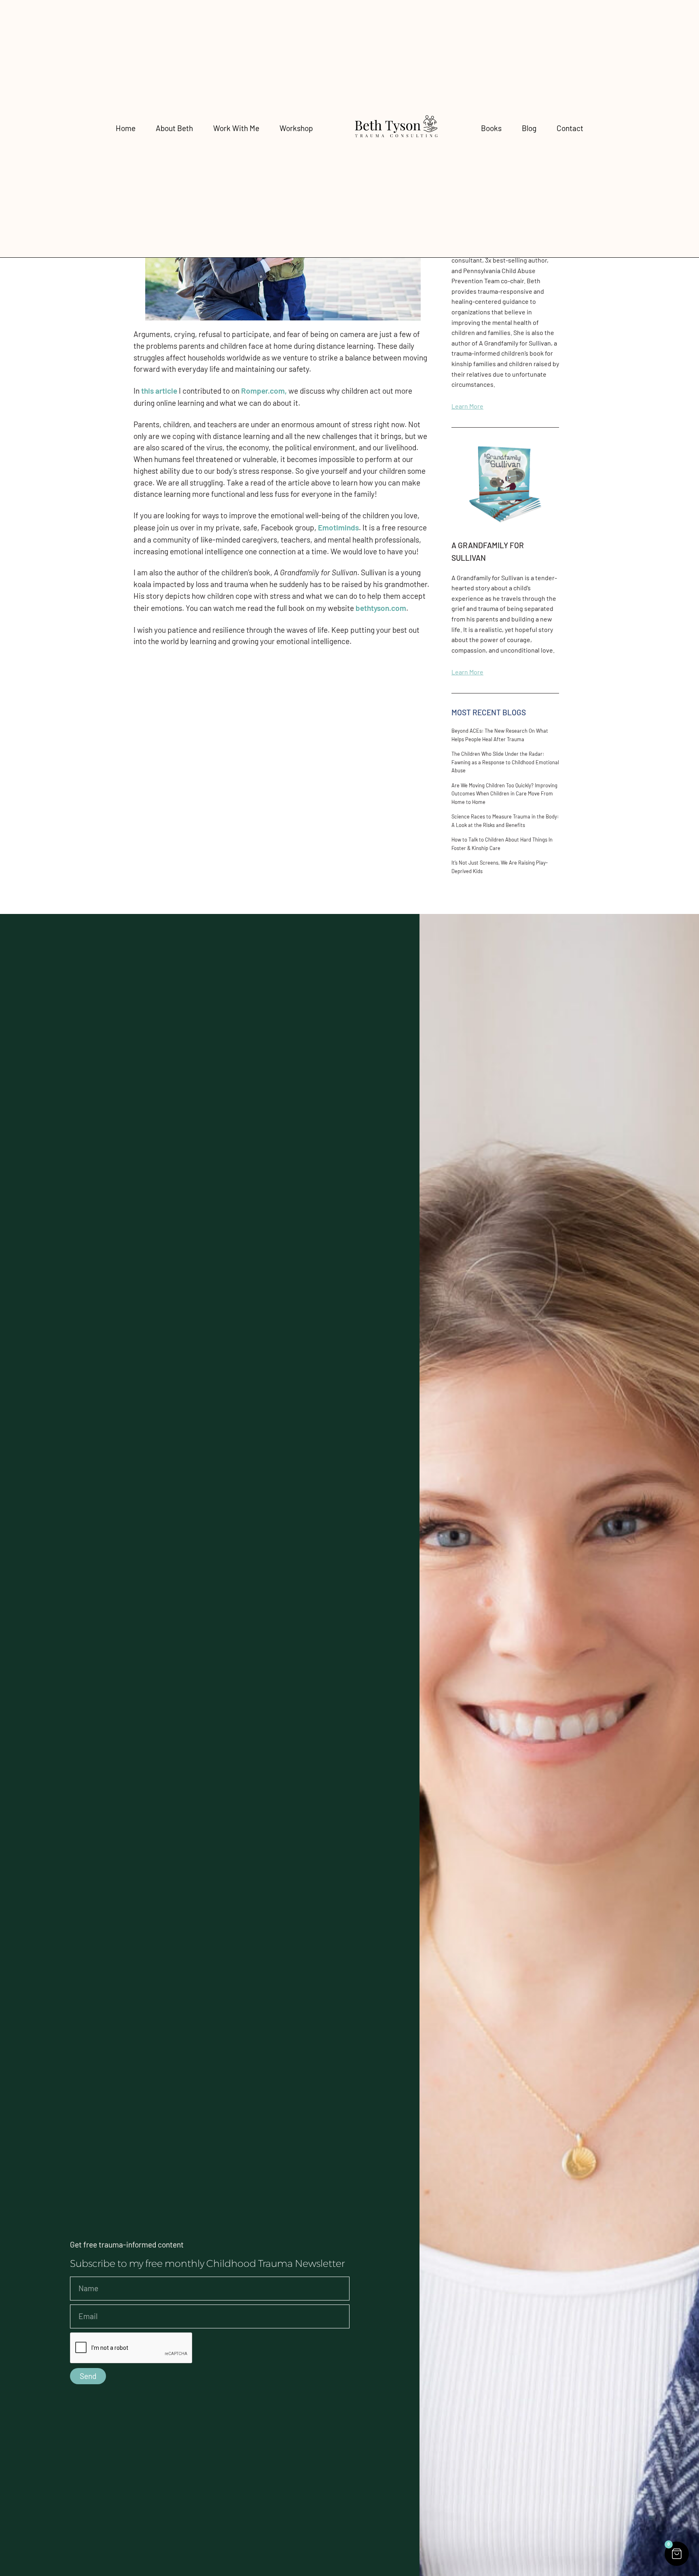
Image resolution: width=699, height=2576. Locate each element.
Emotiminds (338, 527)
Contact (570, 128)
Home (126, 128)
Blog (529, 128)
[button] (677, 2554)
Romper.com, (264, 391)
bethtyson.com (381, 608)
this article (159, 391)
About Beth (174, 128)
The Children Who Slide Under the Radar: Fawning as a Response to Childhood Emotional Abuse (505, 762)
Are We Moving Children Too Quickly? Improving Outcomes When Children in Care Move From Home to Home (504, 794)
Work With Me (236, 128)
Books (491, 128)
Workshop (296, 128)
